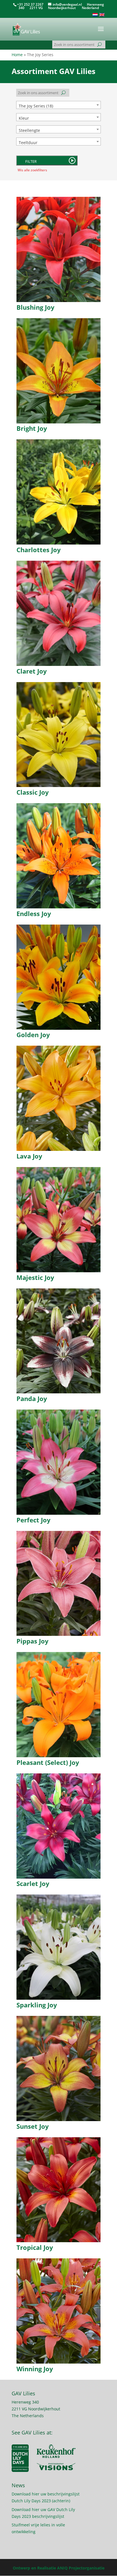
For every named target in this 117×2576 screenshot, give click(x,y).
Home (17, 55)
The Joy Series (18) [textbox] (36, 106)
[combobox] (58, 105)
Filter (31, 161)
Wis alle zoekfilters (32, 170)
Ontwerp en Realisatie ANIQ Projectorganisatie (59, 2568)
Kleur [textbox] (24, 118)
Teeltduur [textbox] (28, 143)
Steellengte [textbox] (29, 130)
